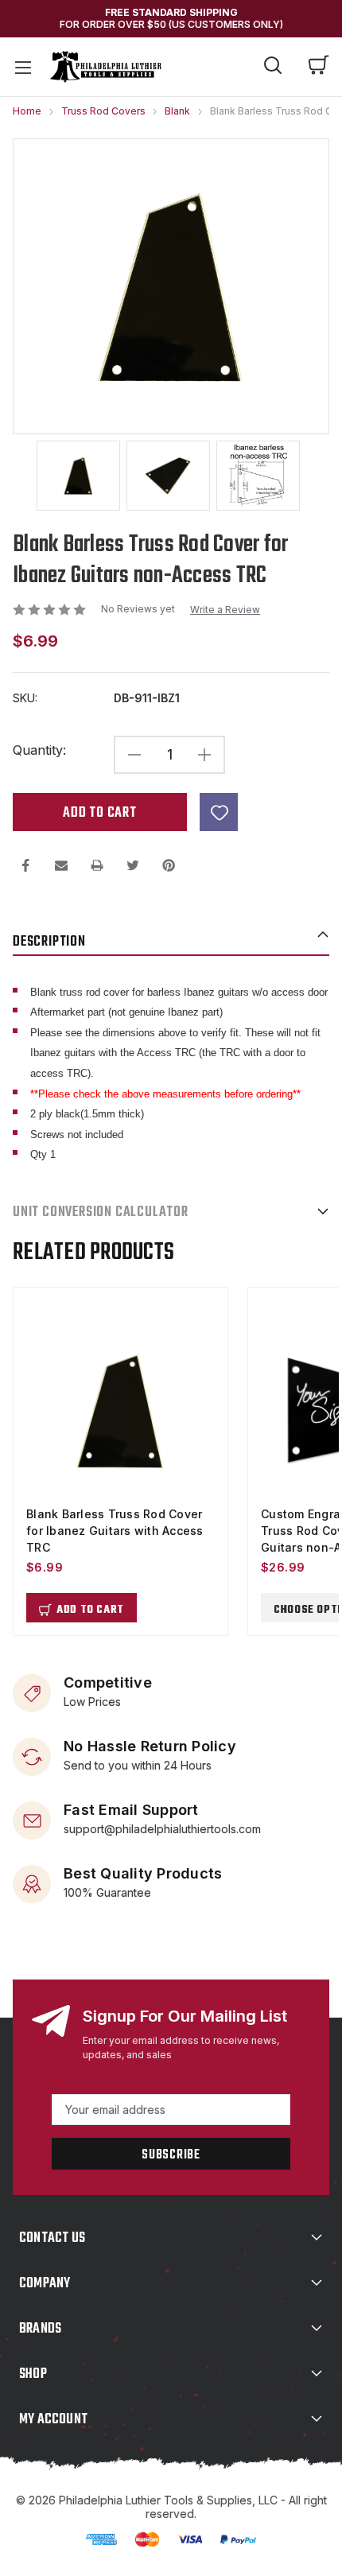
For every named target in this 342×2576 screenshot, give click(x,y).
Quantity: (39, 750)
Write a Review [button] (225, 610)
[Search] (273, 68)
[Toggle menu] (22, 67)
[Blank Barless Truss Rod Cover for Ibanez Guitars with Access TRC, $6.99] (120, 1411)
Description (49, 942)
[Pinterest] (169, 865)
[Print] (97, 865)
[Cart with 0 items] (319, 67)
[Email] (61, 865)
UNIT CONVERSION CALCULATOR (101, 1212)
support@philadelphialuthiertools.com (162, 1828)
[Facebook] (25, 865)
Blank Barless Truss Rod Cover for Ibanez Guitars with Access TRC (115, 1531)
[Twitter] (133, 865)
